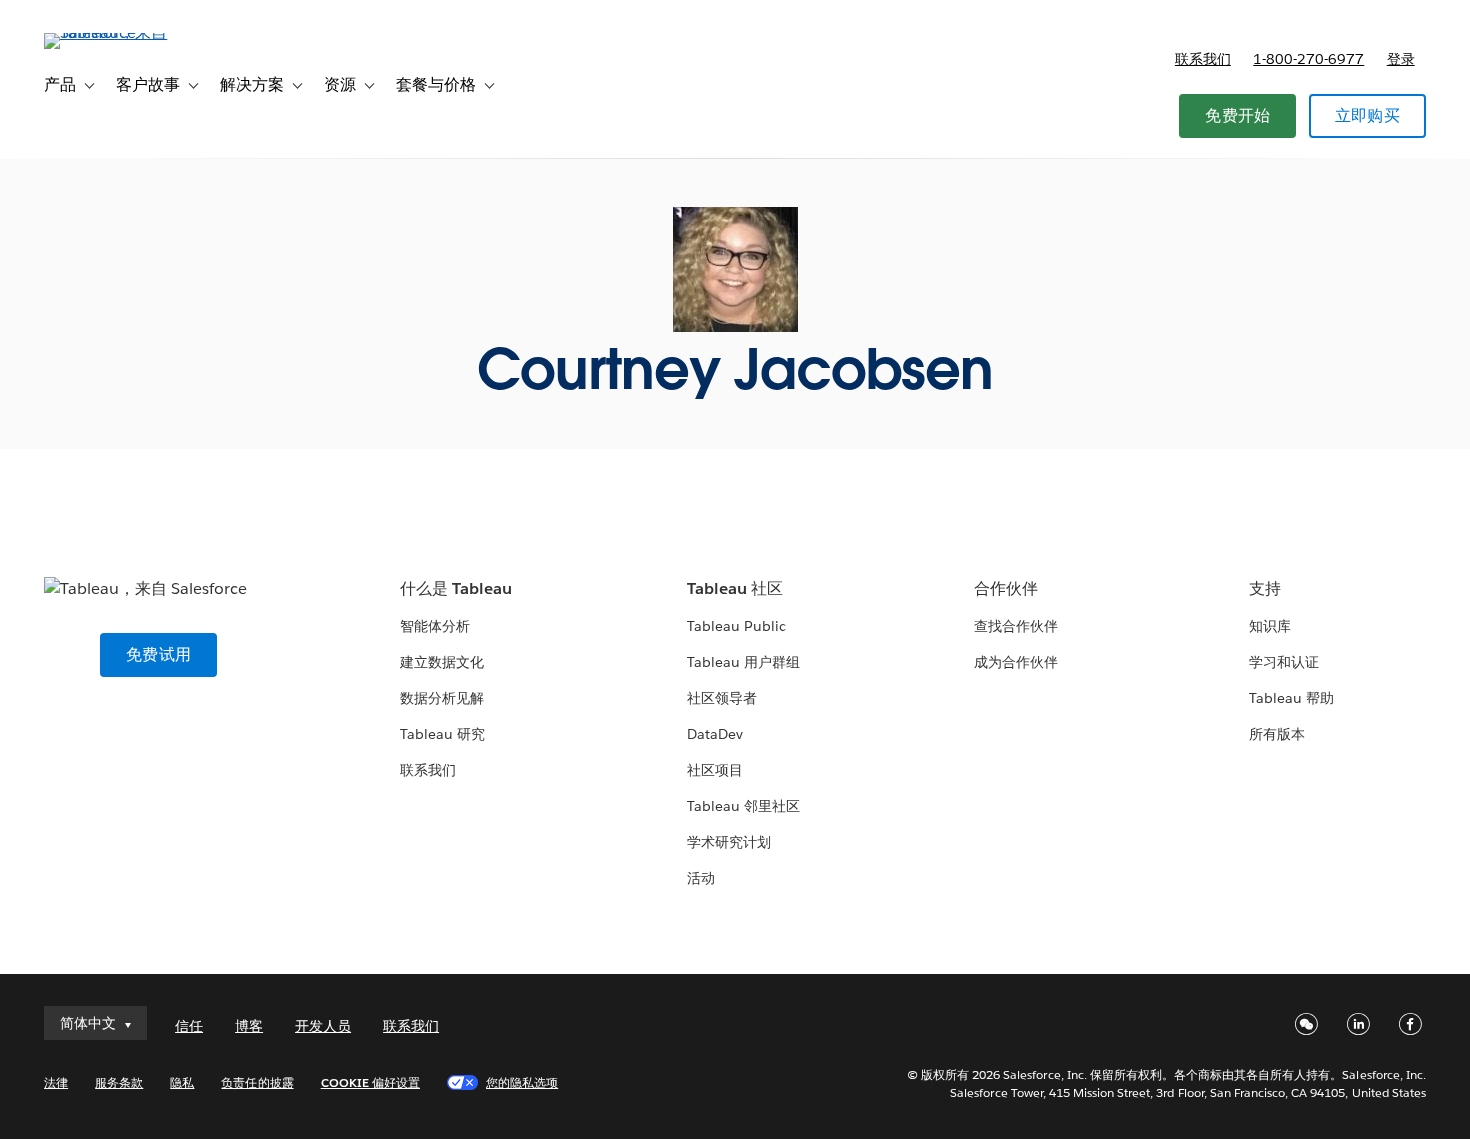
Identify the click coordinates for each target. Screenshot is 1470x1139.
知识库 (1270, 626)
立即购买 (1367, 115)
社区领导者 (722, 698)
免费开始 (1237, 115)
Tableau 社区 (735, 588)
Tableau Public (736, 626)
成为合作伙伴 (1016, 662)
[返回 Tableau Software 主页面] (119, 32)
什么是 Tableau (456, 588)
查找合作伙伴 (1016, 626)
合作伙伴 (1006, 588)
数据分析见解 (442, 698)
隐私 (182, 1082)
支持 (1265, 588)
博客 (249, 1026)
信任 (189, 1026)
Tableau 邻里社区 (743, 806)
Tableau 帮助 (1291, 698)
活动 (701, 878)
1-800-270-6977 (1308, 59)
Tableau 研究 (442, 734)
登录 (1401, 59)
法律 (56, 1082)
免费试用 (158, 654)
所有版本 (1277, 734)
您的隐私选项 (522, 1082)
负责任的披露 (257, 1082)
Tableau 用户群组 (743, 662)
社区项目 (715, 770)
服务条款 (119, 1082)
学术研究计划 (729, 842)
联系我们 (1203, 59)
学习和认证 (1284, 662)
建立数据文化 (442, 662)
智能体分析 (435, 626)
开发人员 (323, 1026)
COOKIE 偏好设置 (370, 1082)
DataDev (715, 734)
